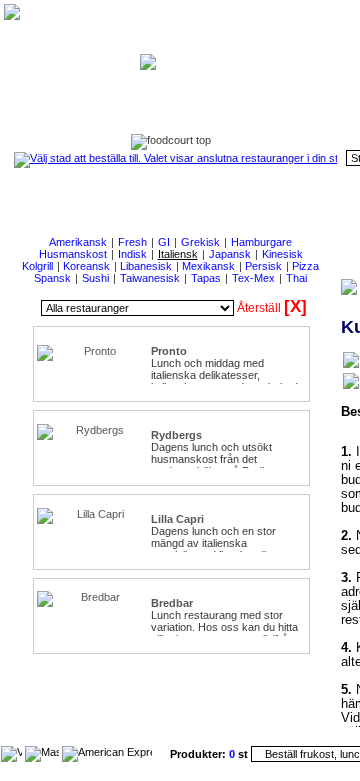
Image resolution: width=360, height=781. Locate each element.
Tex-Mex (253, 278)
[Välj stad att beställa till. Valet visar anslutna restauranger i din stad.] (175, 158)
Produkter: (199, 754)
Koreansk (86, 266)
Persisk (263, 266)
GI (164, 242)
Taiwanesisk (150, 278)
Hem (267, 101)
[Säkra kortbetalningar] (11, 752)
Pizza (305, 266)
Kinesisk (282, 254)
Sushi (95, 278)
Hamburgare (261, 242)
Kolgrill (37, 266)
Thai (296, 278)
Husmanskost (73, 254)
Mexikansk (208, 266)
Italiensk (178, 254)
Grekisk (200, 242)
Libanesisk (146, 266)
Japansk (230, 254)
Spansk (52, 278)
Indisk (132, 254)
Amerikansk (78, 242)
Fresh (132, 242)
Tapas (206, 278)
